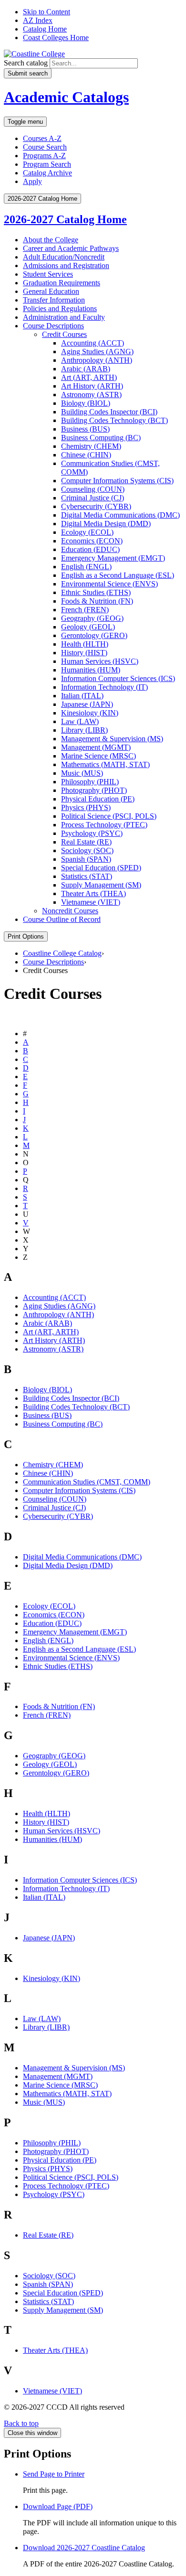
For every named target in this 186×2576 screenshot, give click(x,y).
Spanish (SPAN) (86, 859)
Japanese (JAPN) (87, 704)
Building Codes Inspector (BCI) (109, 412)
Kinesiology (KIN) (90, 713)
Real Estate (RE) (86, 842)
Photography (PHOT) (94, 790)
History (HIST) (84, 653)
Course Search (45, 147)
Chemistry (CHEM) (91, 446)
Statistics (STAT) (87, 876)
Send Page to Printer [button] (54, 2474)
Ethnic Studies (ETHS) (96, 592)
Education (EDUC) (90, 549)
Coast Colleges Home (56, 38)
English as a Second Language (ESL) (118, 575)
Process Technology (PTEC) (104, 825)
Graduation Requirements (62, 283)
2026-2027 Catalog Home (65, 219)
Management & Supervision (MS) (74, 2068)
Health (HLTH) (85, 644)
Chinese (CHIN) (86, 455)
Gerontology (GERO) (94, 635)
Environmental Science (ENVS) (109, 584)
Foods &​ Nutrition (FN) (97, 601)
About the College (51, 240)
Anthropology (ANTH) (97, 360)
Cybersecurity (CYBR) (96, 506)
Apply (32, 181)
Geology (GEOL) (88, 627)
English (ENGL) (86, 567)
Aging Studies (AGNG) (97, 352)
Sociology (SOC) (87, 850)
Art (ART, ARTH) (89, 377)
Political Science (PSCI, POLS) (109, 816)
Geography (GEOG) (92, 618)
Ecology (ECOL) (87, 532)
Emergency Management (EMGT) (113, 558)
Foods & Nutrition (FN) (59, 1706)
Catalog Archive (47, 173)
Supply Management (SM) (101, 885)
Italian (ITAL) (82, 696)
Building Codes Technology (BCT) (114, 420)
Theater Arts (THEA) (93, 893)
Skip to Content (46, 12)
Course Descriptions (53, 326)
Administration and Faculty (64, 317)
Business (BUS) (85, 429)
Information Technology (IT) (104, 687)
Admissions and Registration (66, 265)
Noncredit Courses (70, 911)
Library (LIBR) (84, 730)
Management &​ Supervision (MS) (112, 739)
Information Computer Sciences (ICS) (118, 678)
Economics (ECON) (92, 541)
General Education (51, 291)
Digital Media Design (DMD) (106, 524)
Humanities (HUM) (91, 670)
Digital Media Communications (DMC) (120, 515)
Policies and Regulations (60, 308)
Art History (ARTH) (92, 386)
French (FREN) (85, 610)
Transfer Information (54, 300)
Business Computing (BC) (101, 438)
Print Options (26, 936)
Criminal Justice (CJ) (93, 498)
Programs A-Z (44, 156)
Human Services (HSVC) (100, 661)
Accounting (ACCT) (93, 343)
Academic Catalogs (66, 97)
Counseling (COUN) (93, 489)
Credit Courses (64, 334)
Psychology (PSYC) (92, 833)
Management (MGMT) (96, 747)
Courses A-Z (42, 138)
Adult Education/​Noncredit (64, 257)
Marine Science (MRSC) (98, 756)
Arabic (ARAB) (86, 369)
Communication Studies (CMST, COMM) (87, 1482)
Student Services (48, 274)
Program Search (47, 164)
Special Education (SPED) (101, 868)
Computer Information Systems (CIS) (117, 481)
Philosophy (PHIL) (90, 782)
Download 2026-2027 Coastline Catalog (84, 2548)
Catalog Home (45, 29)
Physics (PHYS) (86, 807)
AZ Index (38, 20)
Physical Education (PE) (98, 799)
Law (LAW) (80, 721)
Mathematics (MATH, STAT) (105, 764)
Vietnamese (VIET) (91, 902)
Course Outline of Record (62, 919)
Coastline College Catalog (62, 953)
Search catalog (26, 63)
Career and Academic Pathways (71, 248)
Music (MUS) (82, 773)
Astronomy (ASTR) (91, 395)
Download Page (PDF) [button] (58, 2506)
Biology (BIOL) (86, 403)
